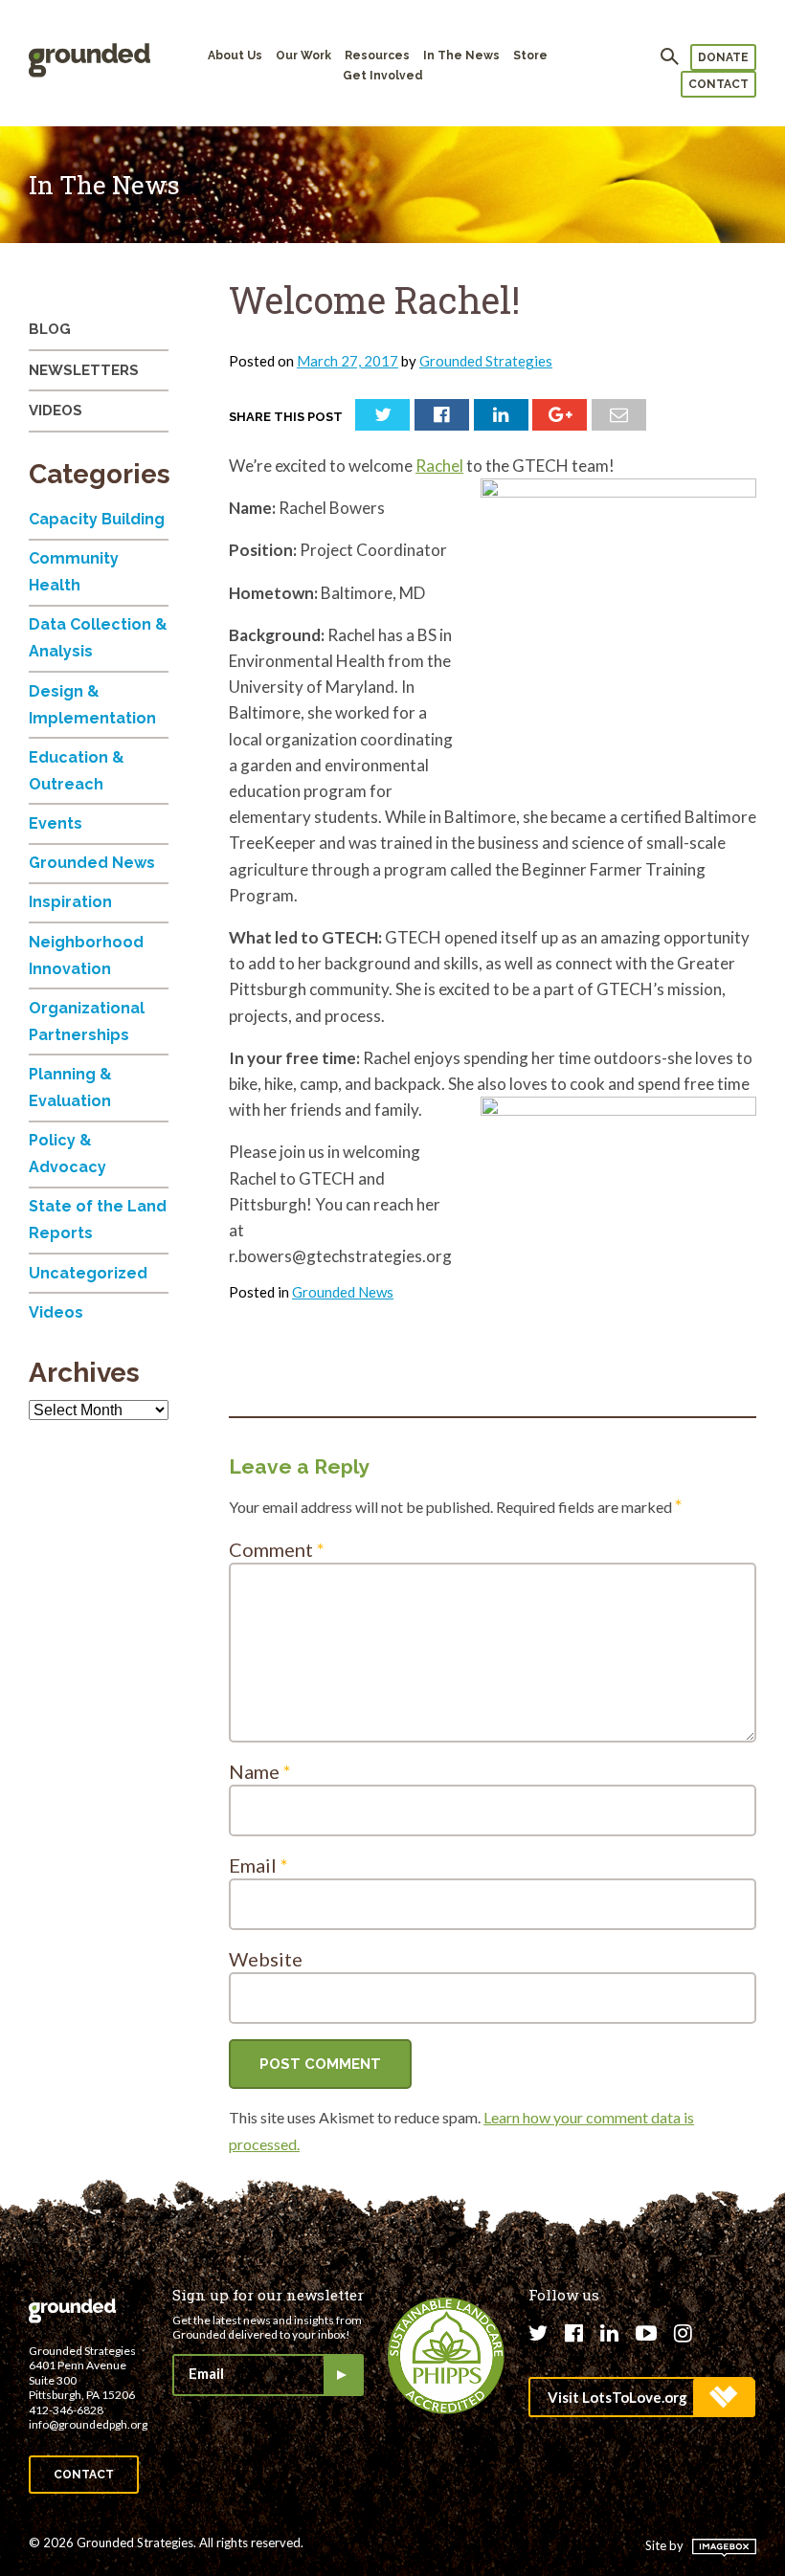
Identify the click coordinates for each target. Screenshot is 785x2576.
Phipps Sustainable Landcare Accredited (446, 2356)
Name (260, 1771)
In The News (461, 56)
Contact (718, 84)
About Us (235, 56)
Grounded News (343, 1292)
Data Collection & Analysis (98, 638)
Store (530, 56)
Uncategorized (88, 1273)
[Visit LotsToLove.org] (641, 2397)
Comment (277, 1549)
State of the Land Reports (98, 1220)
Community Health (74, 572)
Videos (56, 411)
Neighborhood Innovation (86, 955)
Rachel (439, 466)
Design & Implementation (92, 705)
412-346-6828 (66, 2410)
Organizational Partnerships (87, 1022)
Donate (723, 57)
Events (56, 823)
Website (266, 1959)
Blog (50, 329)
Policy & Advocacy (67, 1154)
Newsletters (84, 370)
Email (258, 1865)
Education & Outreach (77, 771)
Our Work (303, 56)
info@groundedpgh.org (88, 2424)
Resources (377, 56)
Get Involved (383, 76)
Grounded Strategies (486, 361)
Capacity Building (97, 519)
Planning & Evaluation (70, 1088)
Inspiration (70, 902)
